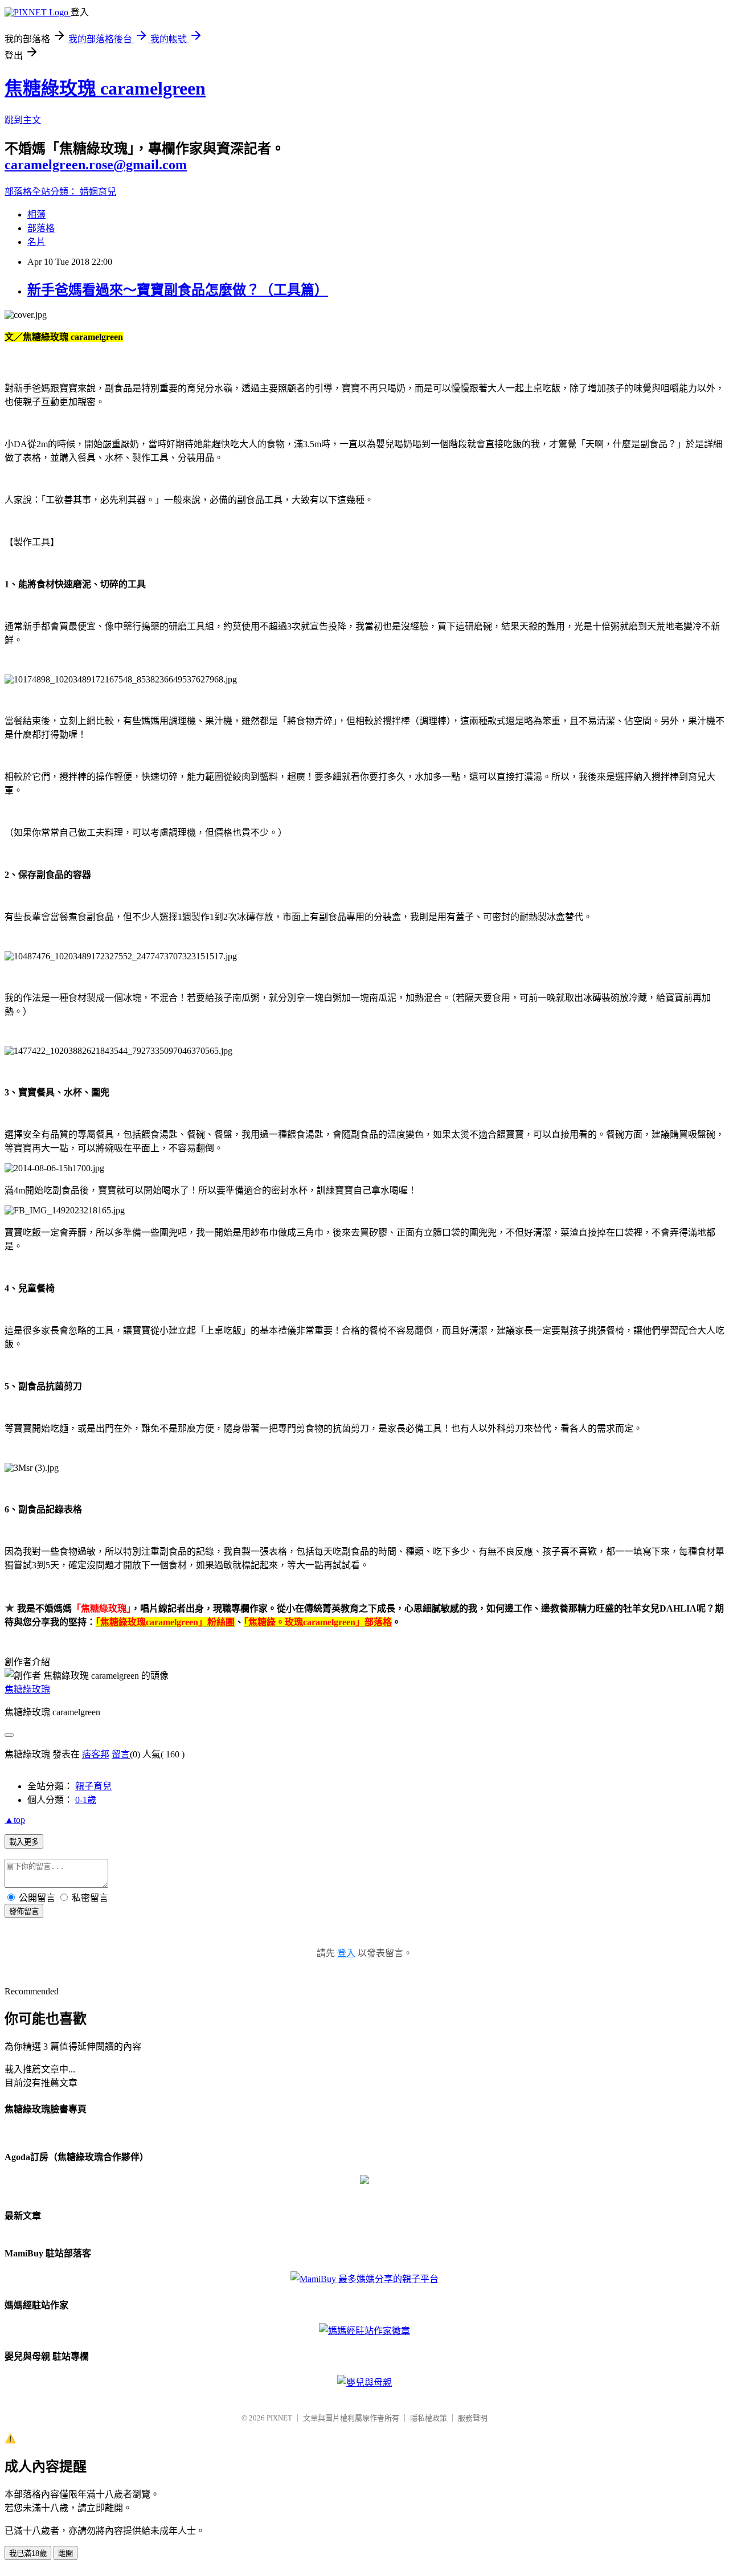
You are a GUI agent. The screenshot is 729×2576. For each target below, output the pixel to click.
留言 (121, 1754)
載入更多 (24, 1842)
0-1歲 (86, 1800)
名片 (36, 242)
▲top (15, 1820)
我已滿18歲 (28, 2553)
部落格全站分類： (42, 192)
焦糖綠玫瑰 (27, 1689)
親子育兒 (93, 1786)
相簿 (36, 214)
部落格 (41, 228)
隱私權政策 (429, 2418)
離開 (65, 2553)
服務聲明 (473, 2418)
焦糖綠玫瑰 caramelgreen (105, 88)
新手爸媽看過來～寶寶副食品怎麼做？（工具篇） (178, 290)
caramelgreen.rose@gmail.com (96, 165)
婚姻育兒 (98, 192)
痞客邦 (96, 1754)
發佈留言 (24, 1911)
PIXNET (279, 2418)
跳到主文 (23, 120)
